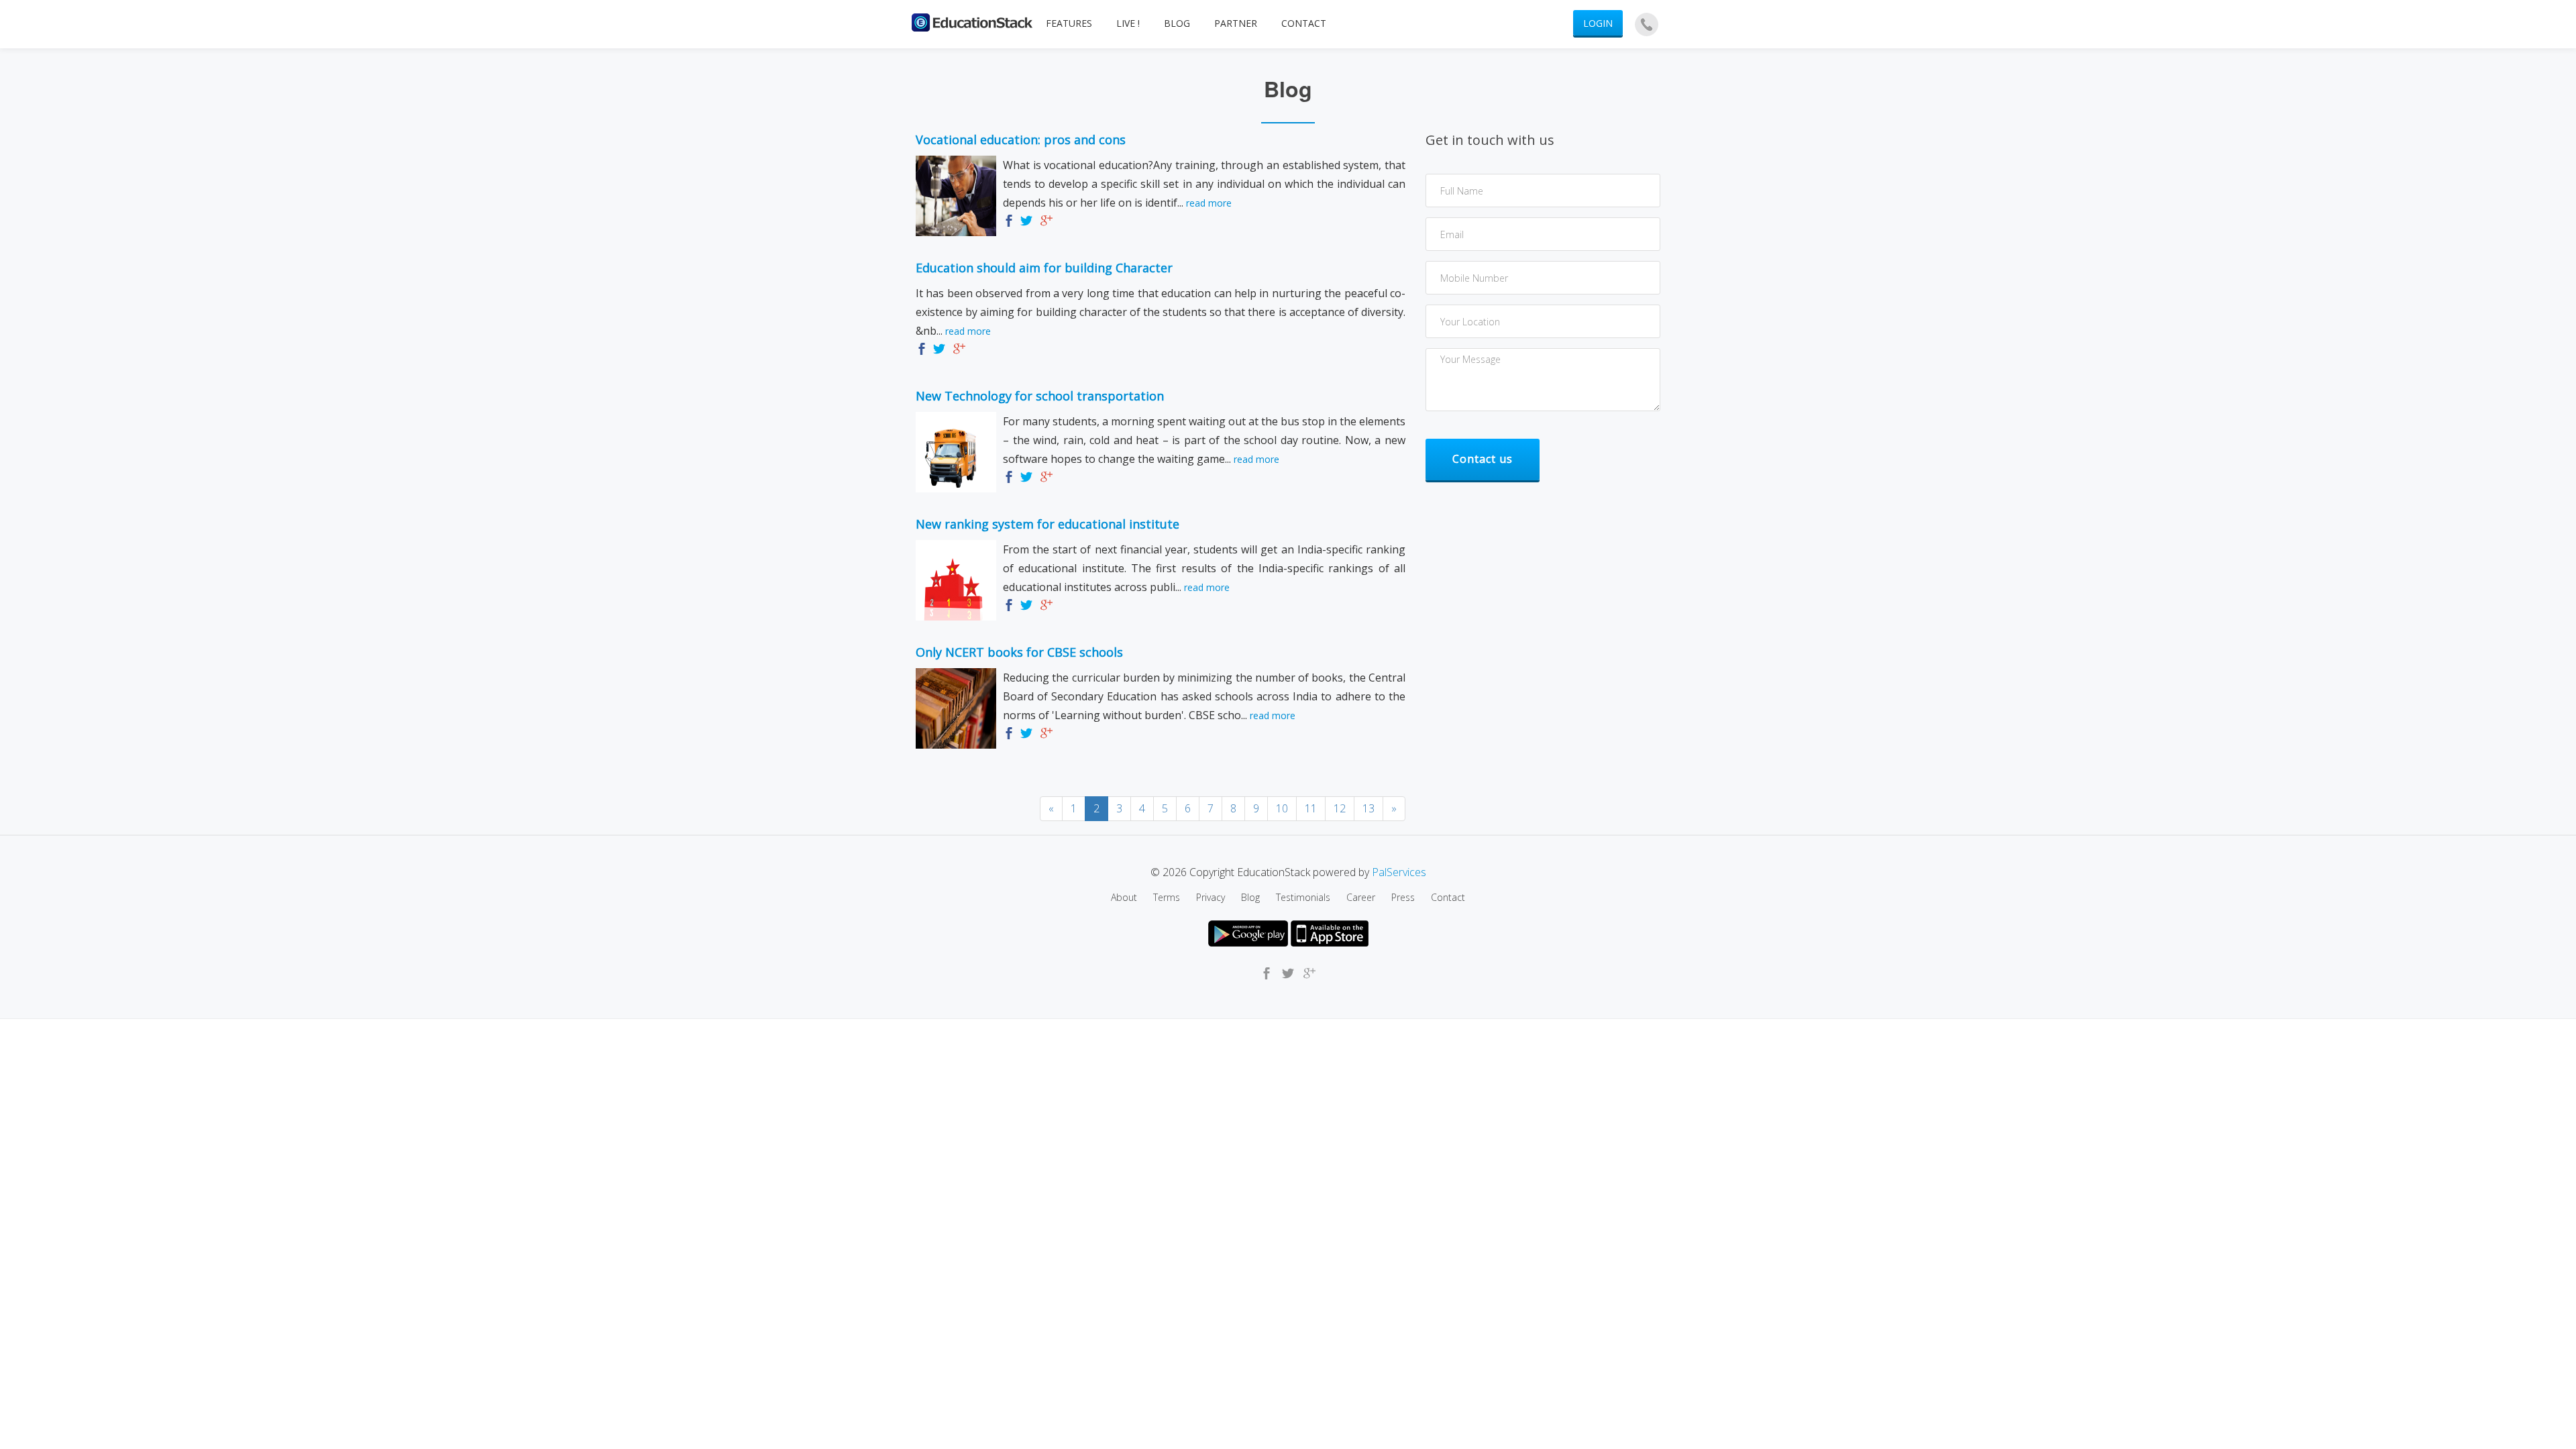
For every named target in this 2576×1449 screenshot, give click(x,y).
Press (1403, 897)
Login (1598, 23)
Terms (1167, 897)
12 (1340, 808)
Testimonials (1303, 897)
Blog (1177, 23)
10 (1282, 808)
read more (1209, 203)
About (1124, 897)
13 (1368, 808)
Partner (1236, 23)
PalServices (1399, 872)
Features (1069, 23)
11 (1311, 808)
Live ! (1128, 23)
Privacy (1211, 897)
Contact (1304, 23)
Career (1361, 897)
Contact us (1483, 459)
